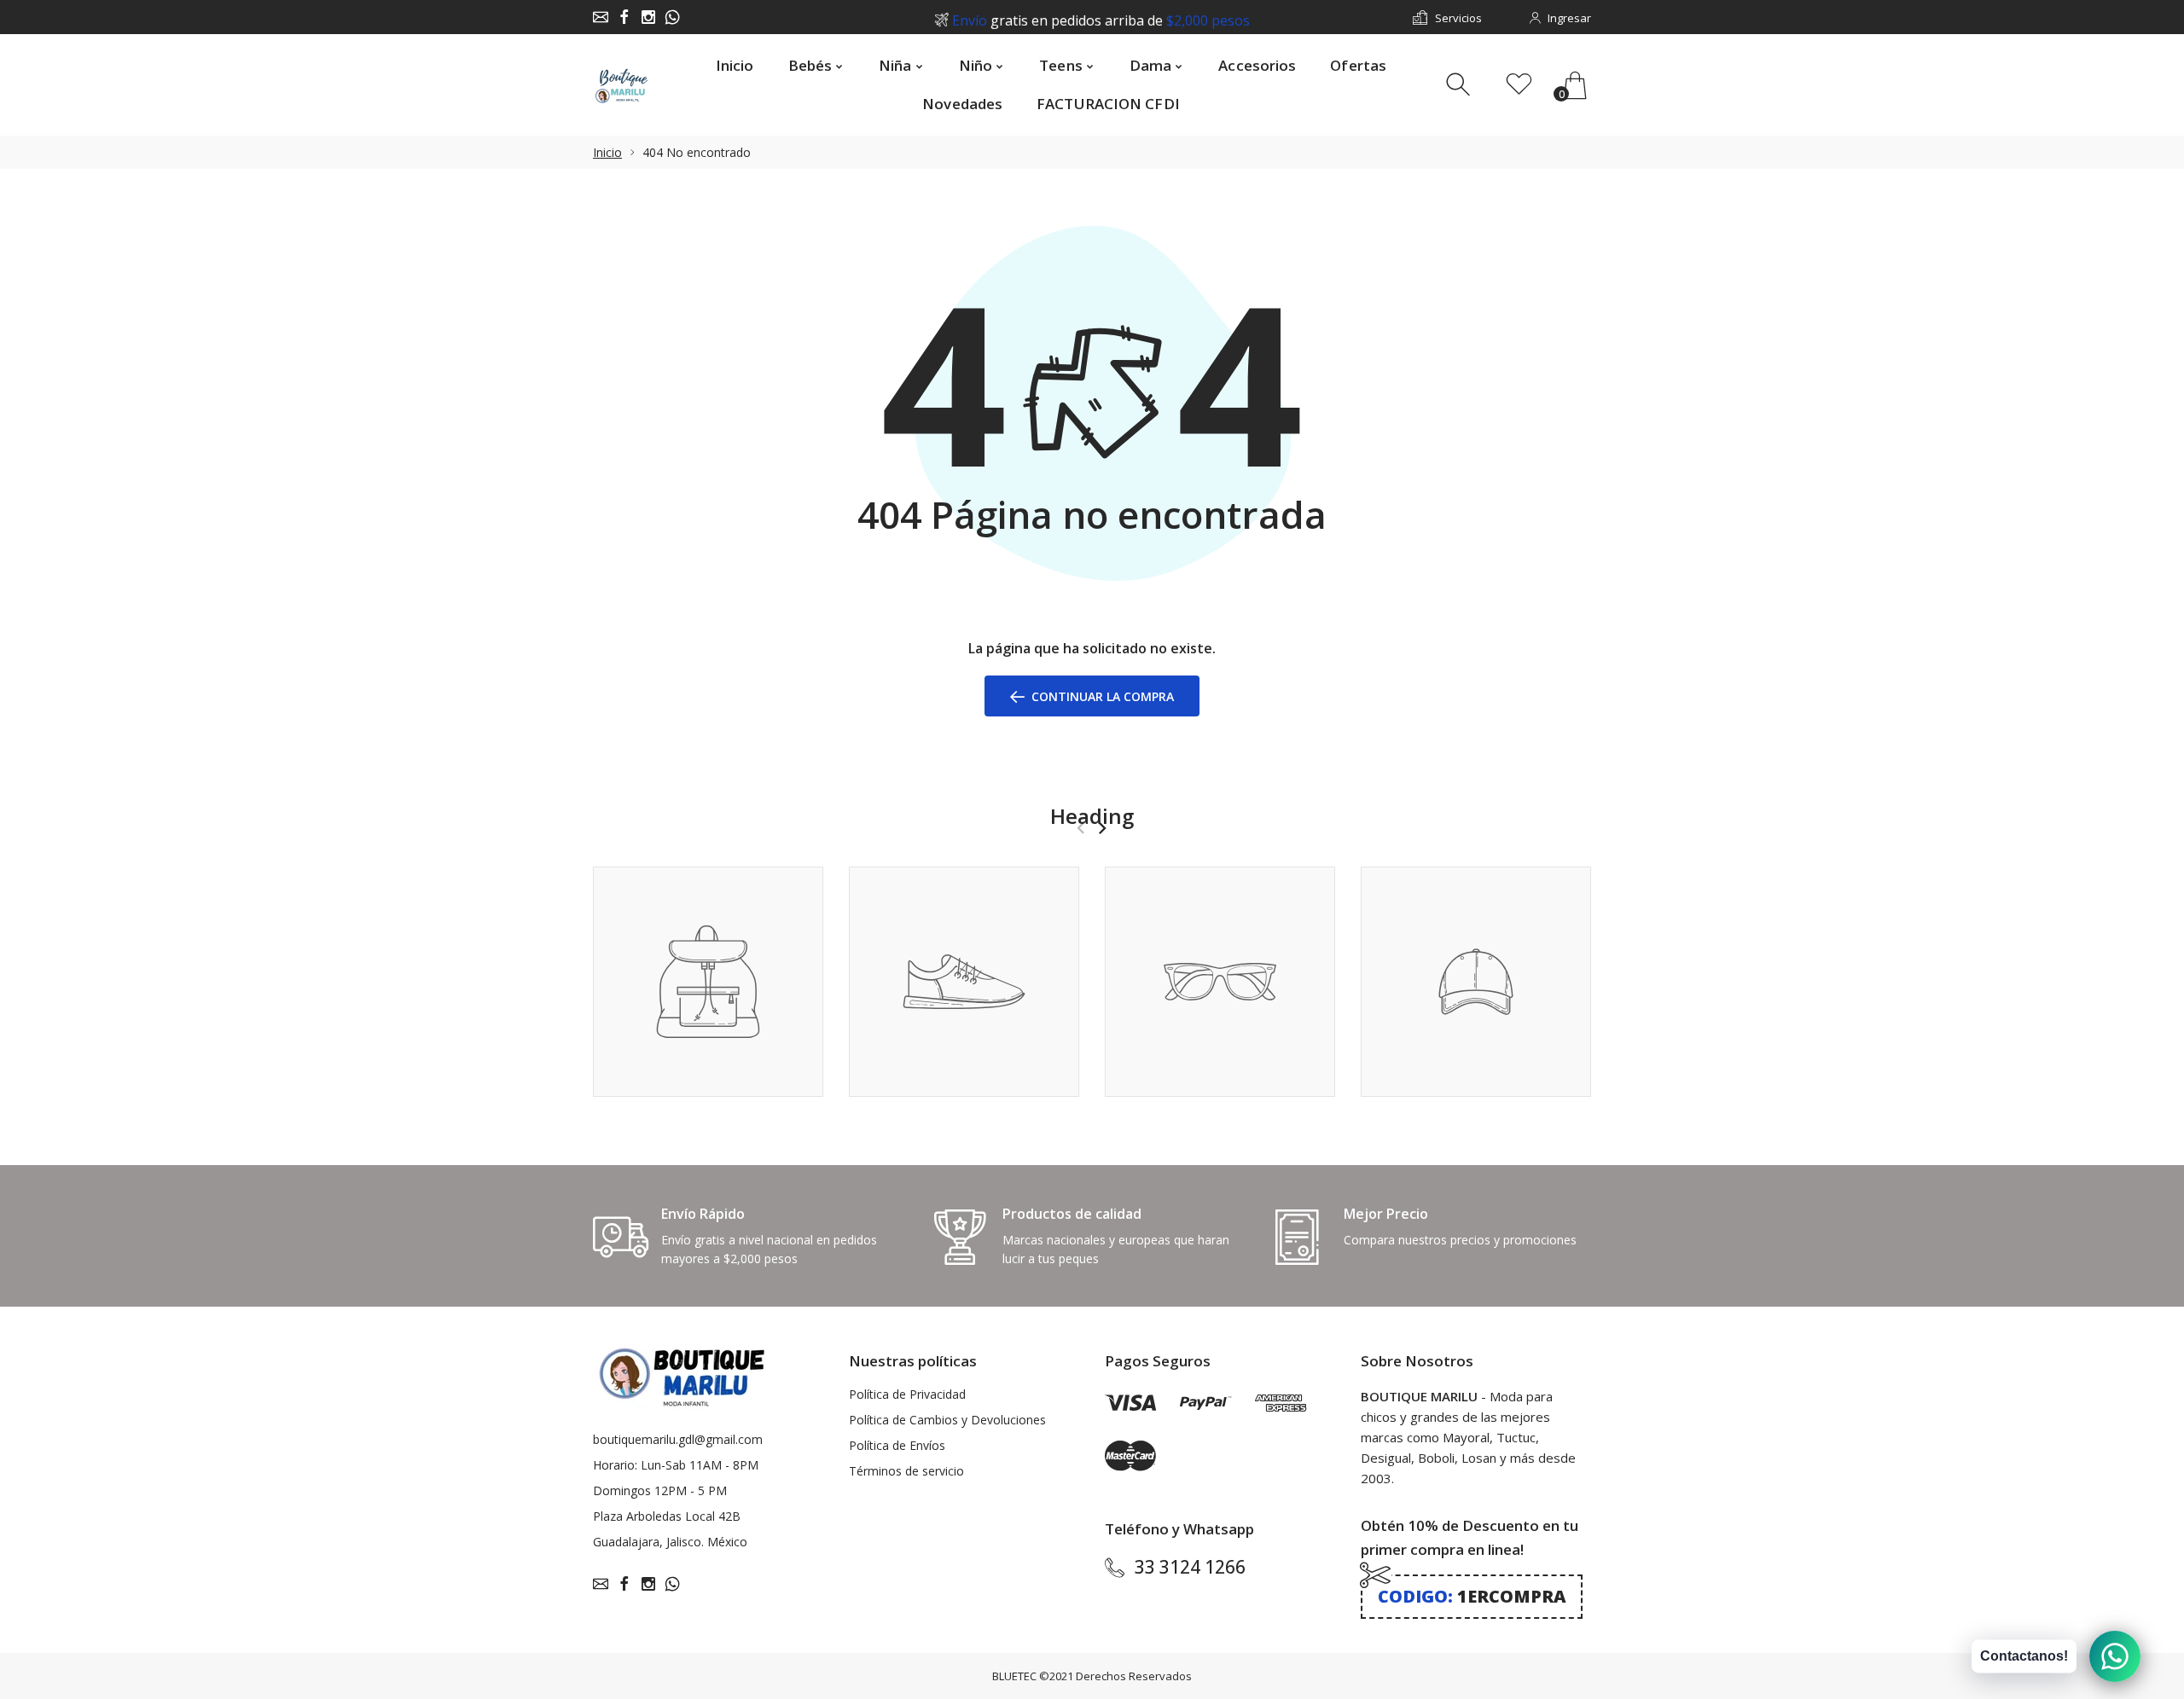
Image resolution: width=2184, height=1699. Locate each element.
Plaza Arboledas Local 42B (667, 1516)
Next (1102, 828)
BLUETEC (1014, 1676)
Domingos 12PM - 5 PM (660, 1490)
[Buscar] (1460, 85)
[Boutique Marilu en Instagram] (648, 17)
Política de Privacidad (907, 1394)
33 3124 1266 (1190, 1567)
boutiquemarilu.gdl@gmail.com (678, 1439)
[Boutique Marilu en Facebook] (624, 17)
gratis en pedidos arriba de (1101, 18)
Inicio (607, 152)
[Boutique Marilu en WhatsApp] (672, 17)
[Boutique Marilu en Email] (601, 17)
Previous (1080, 828)
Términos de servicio (906, 1471)
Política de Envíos (897, 1445)
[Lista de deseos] (1519, 85)
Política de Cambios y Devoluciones (947, 1420)
